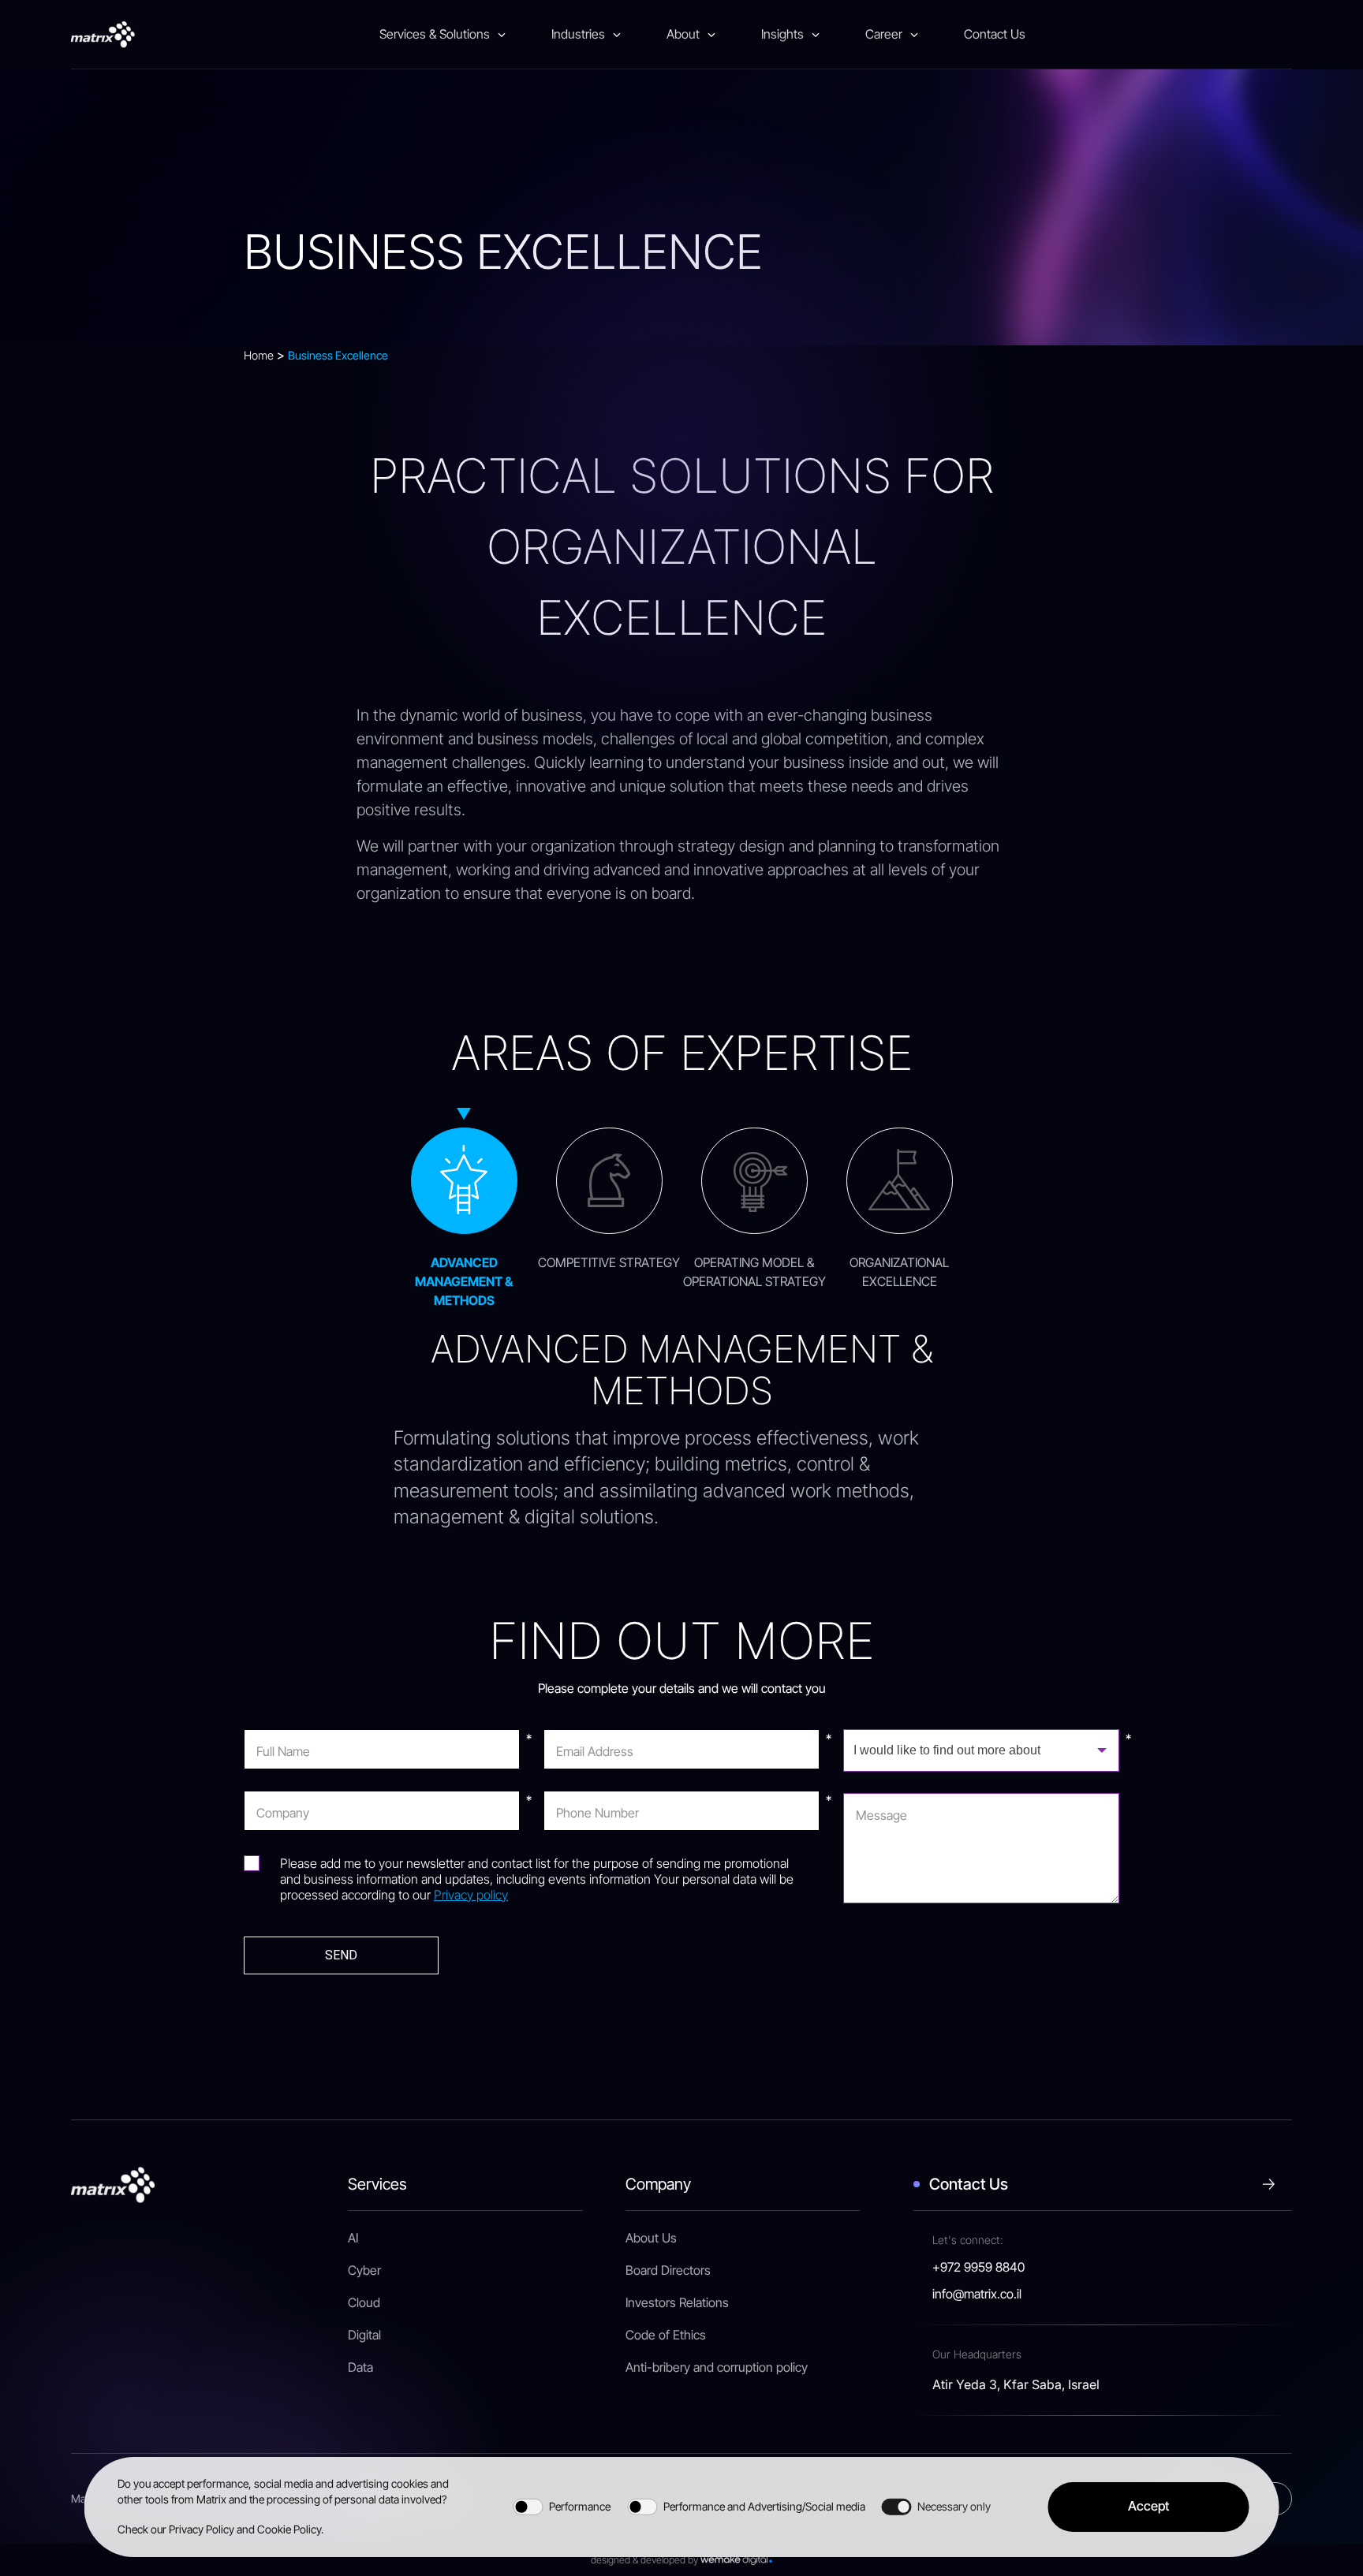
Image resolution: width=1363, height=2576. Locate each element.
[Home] (103, 35)
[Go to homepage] (113, 2183)
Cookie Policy (289, 2529)
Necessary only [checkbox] (954, 2506)
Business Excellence (338, 355)
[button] (1148, 2507)
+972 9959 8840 (978, 2268)
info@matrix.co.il (977, 2295)
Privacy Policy (202, 2529)
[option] (464, 1208)
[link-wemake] (736, 2560)
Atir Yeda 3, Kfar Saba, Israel (1016, 2384)
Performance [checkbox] (580, 2506)
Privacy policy (471, 1895)
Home (259, 355)
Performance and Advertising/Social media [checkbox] (764, 2506)
